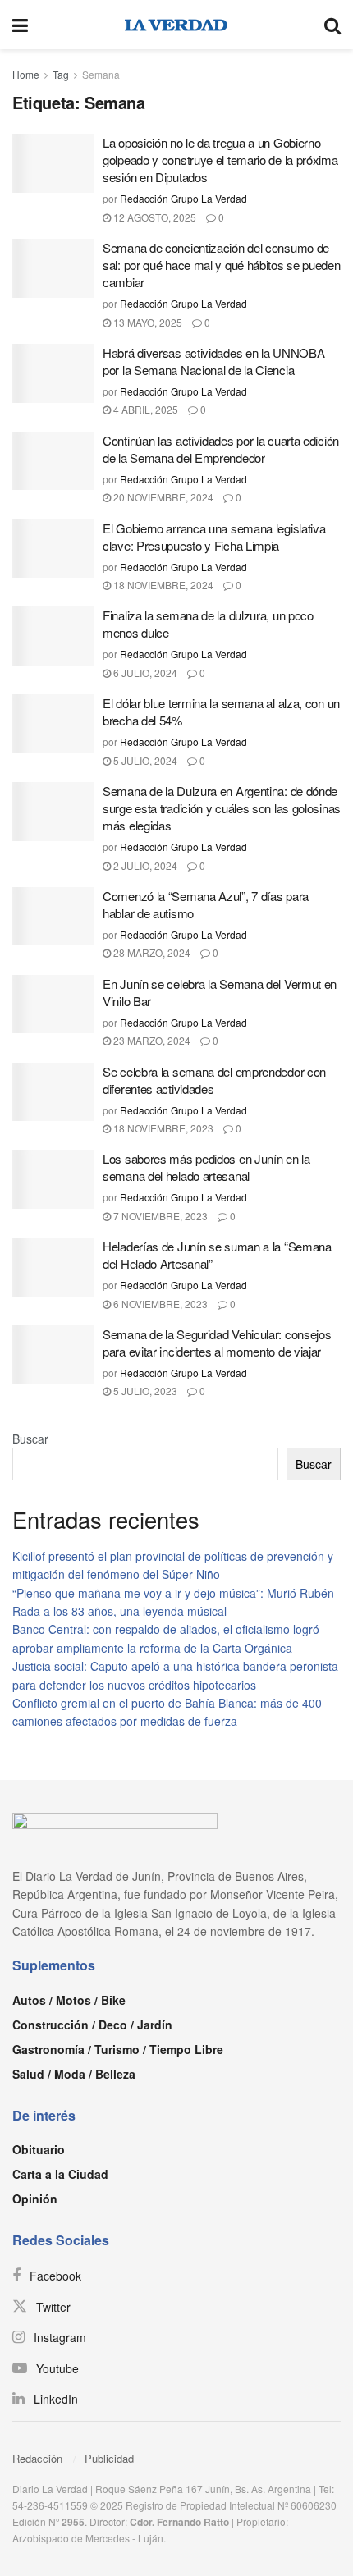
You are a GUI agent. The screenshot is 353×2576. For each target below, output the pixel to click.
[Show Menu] (20, 25)
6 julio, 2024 (144, 673)
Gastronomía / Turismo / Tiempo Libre (118, 2049)
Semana (101, 74)
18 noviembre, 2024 (162, 585)
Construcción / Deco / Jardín (92, 2025)
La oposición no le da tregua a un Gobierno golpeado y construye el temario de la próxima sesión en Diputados (220, 160)
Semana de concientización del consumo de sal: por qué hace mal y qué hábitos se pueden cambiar (222, 265)
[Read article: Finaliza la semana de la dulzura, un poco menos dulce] (53, 636)
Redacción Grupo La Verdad (183, 198)
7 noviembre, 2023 (159, 1216)
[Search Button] (332, 25)
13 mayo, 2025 (147, 322)
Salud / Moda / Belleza (74, 2074)
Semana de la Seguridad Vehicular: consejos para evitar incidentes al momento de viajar (217, 1343)
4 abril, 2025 (144, 409)
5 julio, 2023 (144, 1391)
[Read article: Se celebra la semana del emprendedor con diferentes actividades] (53, 1092)
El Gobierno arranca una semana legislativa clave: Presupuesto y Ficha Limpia (214, 537)
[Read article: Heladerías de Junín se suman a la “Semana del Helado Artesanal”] (53, 1267)
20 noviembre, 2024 (162, 497)
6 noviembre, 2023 (159, 1304)
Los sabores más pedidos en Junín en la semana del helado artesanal (206, 1167)
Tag (61, 74)
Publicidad (109, 2458)
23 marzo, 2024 (151, 1040)
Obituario (39, 2149)
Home (26, 74)
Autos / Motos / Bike (69, 2000)
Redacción (37, 2458)
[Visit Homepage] (176, 25)
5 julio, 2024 (144, 760)
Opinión (35, 2199)
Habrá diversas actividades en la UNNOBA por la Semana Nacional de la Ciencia (213, 361)
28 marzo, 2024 (151, 952)
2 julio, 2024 (144, 865)
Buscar (30, 1439)
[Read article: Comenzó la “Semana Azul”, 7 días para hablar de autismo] (53, 917)
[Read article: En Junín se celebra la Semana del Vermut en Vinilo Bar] (53, 1004)
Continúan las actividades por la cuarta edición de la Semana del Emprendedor (221, 449)
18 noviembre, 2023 (162, 1128)
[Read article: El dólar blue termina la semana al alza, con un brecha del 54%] (53, 724)
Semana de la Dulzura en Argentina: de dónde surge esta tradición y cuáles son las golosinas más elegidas (222, 808)
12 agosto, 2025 (154, 217)
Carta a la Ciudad (60, 2174)
